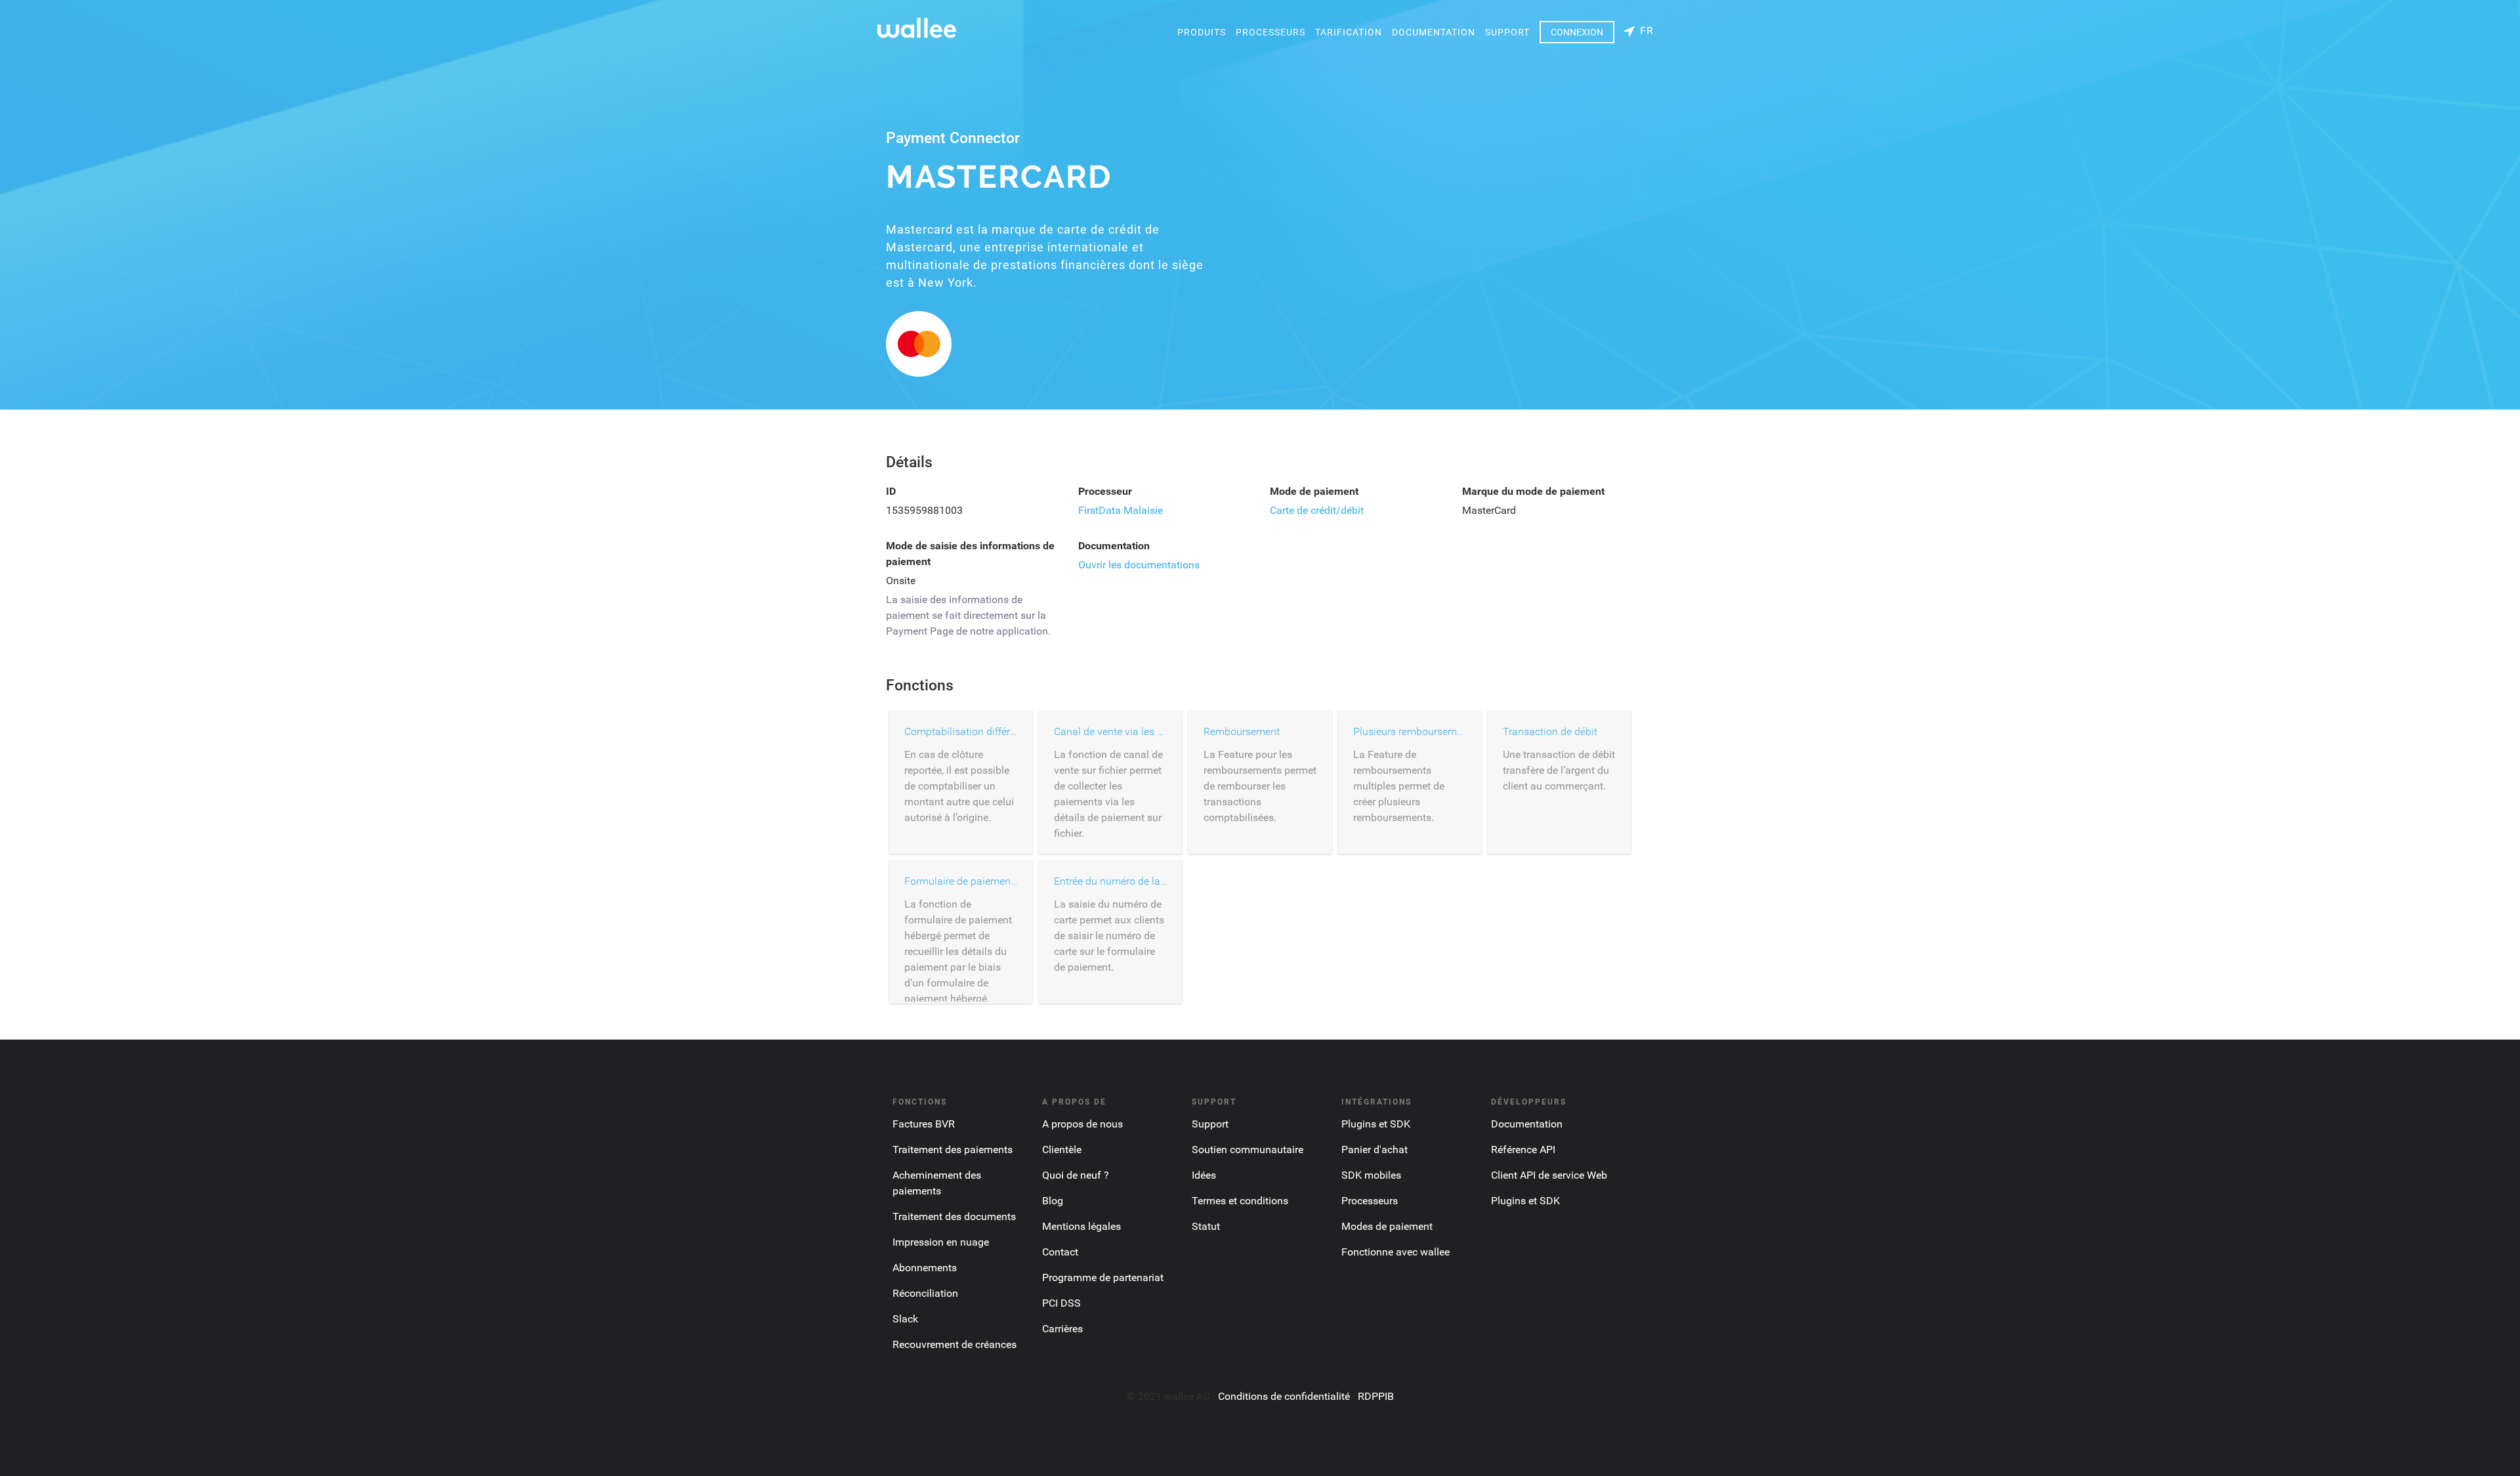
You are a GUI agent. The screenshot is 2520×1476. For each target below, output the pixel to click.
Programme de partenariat (1103, 1277)
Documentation (1434, 32)
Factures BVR (924, 1124)
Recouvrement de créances (955, 1344)
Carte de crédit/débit (1317, 510)
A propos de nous (1082, 1124)
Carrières (1062, 1329)
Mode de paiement (1314, 491)
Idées (1204, 1175)
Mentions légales (1081, 1226)
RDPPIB (1376, 1396)
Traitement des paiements (953, 1149)
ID (891, 491)
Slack (905, 1319)
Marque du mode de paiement (1533, 491)
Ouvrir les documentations (1139, 565)
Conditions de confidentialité (1284, 1396)
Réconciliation (925, 1293)
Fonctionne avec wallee (1396, 1252)
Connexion (1577, 32)
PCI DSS (1061, 1303)
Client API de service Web (1549, 1175)
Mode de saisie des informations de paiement (970, 554)
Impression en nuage (941, 1242)
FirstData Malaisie (1121, 510)
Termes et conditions (1240, 1201)
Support (1507, 32)
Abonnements (925, 1268)
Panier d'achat (1375, 1149)
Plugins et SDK (1376, 1124)
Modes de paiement (1387, 1226)
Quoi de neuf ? (1076, 1175)
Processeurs (1270, 32)
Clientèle (1062, 1149)
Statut (1206, 1226)
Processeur (1105, 491)
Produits (1202, 32)
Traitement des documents (954, 1216)
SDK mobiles (1371, 1175)
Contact (1060, 1252)
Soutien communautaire (1248, 1149)
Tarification (1349, 32)
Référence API (1523, 1149)
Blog (1053, 1201)
